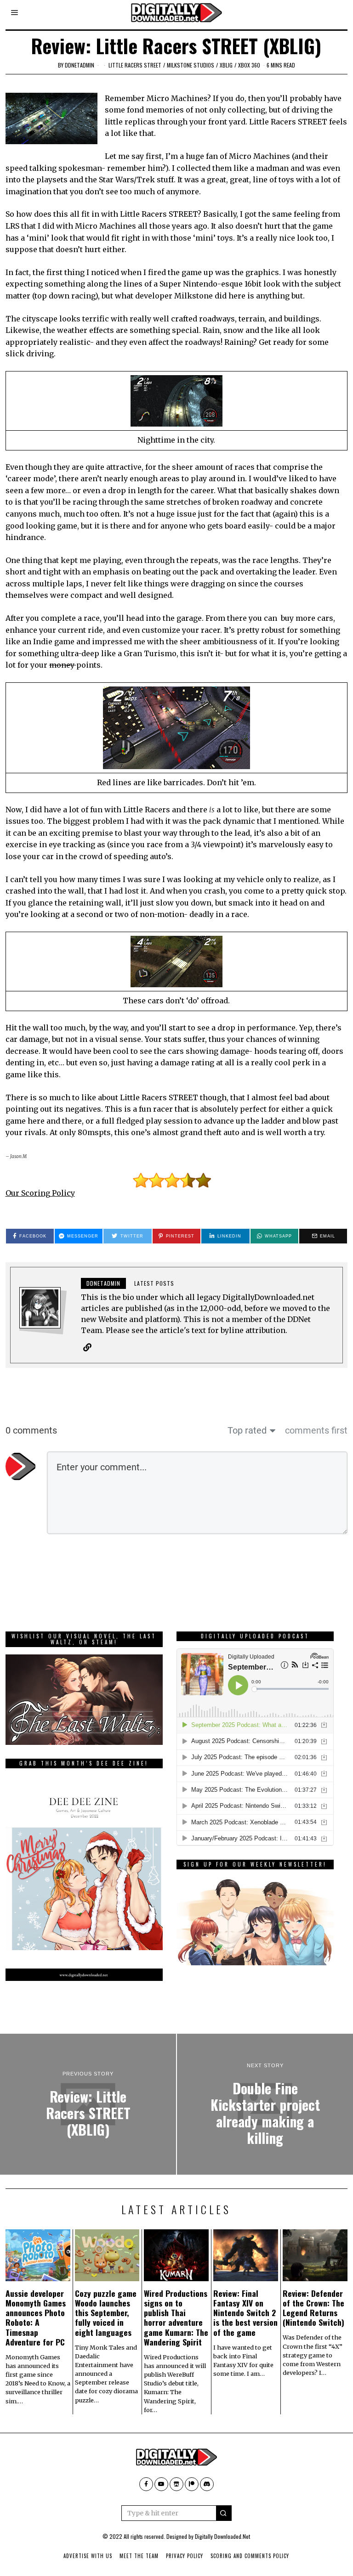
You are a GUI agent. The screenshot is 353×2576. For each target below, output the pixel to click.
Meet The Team (139, 2556)
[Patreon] (192, 2484)
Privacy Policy (185, 2556)
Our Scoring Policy (40, 1193)
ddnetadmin (80, 65)
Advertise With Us (88, 2556)
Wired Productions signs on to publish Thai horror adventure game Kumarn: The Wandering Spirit (176, 2317)
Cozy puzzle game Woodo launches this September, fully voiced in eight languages (106, 2312)
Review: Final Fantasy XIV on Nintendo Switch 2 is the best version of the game (245, 2312)
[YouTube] (161, 2484)
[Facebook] (146, 2484)
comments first (316, 1430)
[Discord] (207, 2484)
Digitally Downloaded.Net (222, 2536)
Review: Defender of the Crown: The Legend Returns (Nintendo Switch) (313, 2308)
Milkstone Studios (191, 65)
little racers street (135, 65)
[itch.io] (176, 2484)
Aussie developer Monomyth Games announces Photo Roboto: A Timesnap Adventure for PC (36, 2317)
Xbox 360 (249, 65)
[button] (224, 2513)
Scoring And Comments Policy (250, 2556)
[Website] (87, 1347)
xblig (226, 65)
